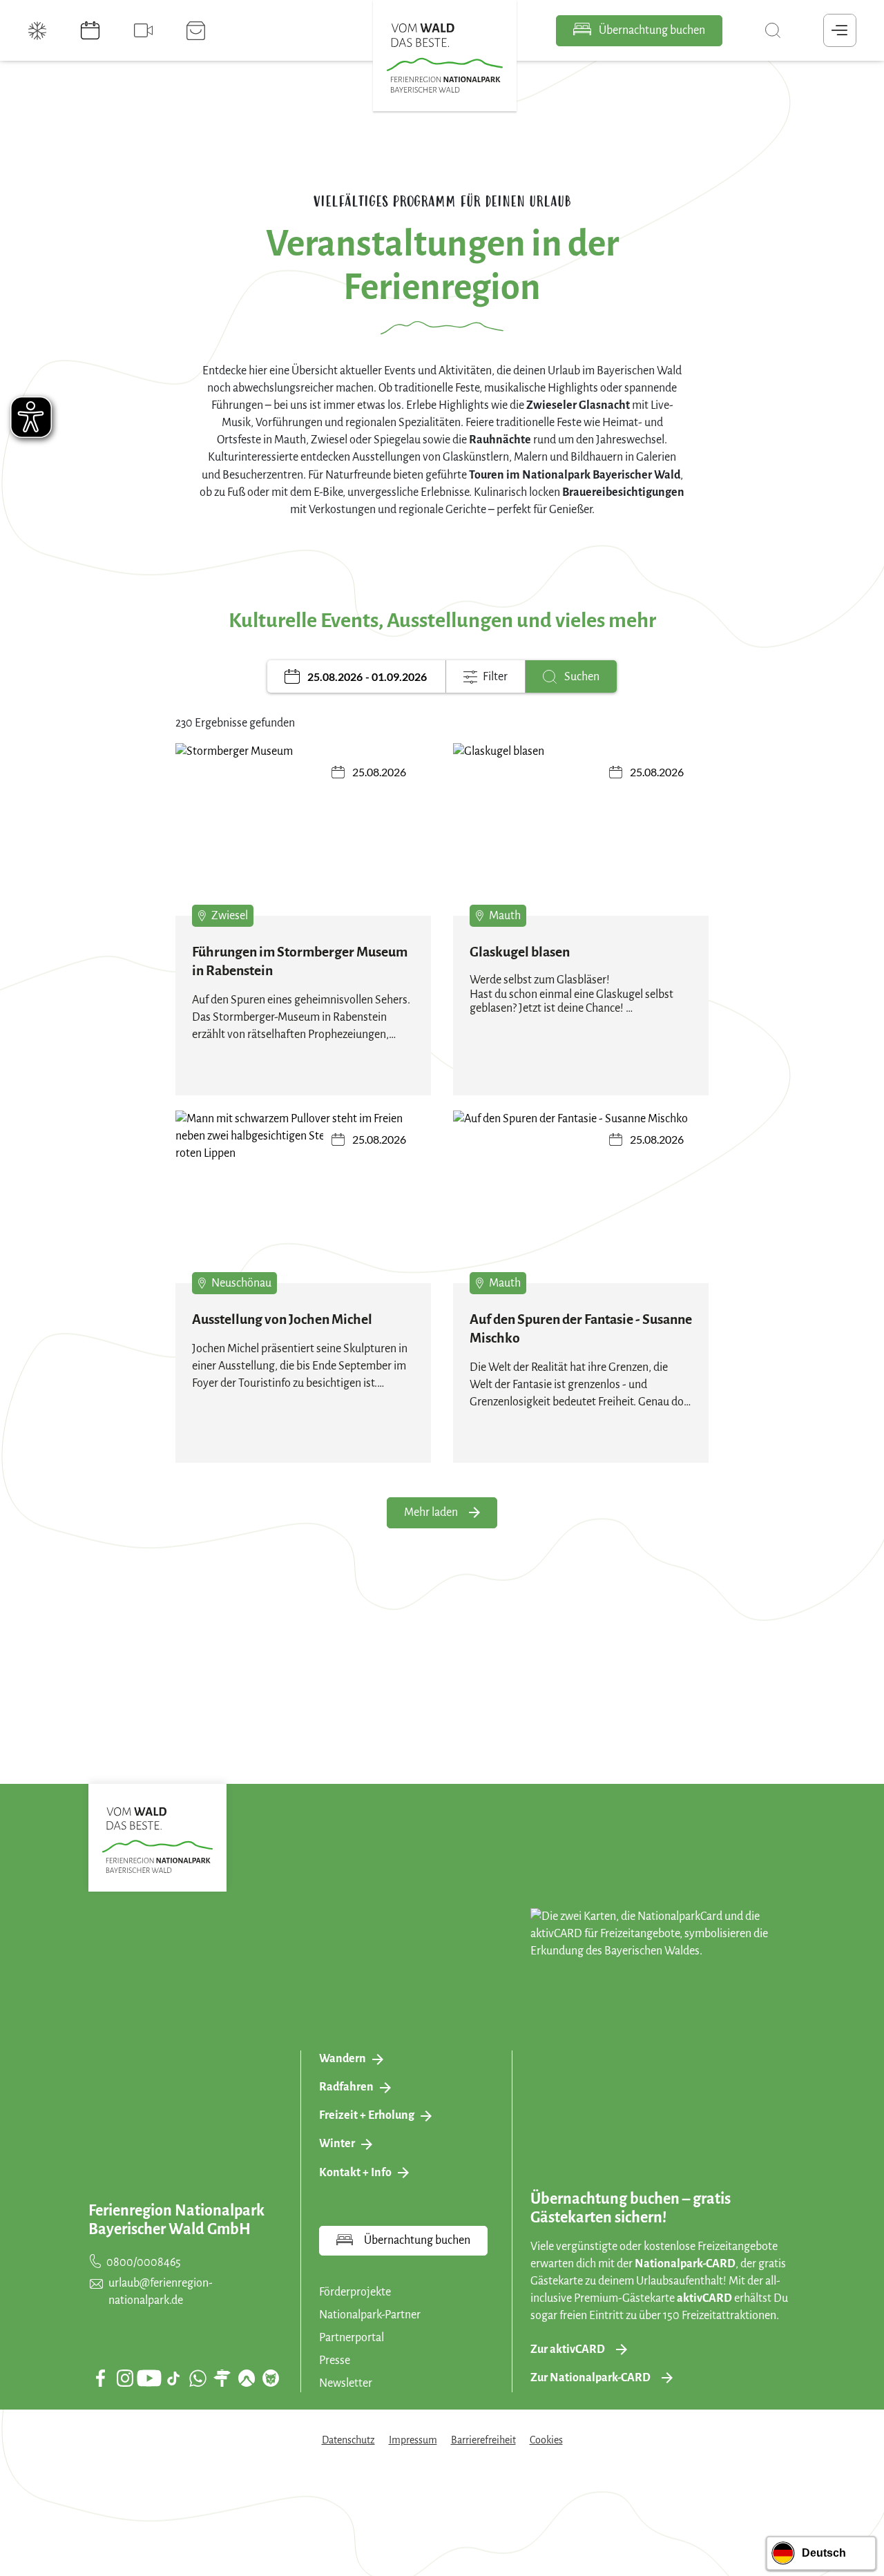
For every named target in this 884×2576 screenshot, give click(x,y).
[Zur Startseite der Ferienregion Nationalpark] (445, 58)
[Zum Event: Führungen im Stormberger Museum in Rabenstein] (303, 839)
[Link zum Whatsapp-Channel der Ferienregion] (198, 2378)
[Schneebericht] (39, 30)
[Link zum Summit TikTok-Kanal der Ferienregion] (173, 2378)
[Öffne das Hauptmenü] (840, 30)
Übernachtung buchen (651, 30)
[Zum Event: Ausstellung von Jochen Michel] (303, 1207)
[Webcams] (145, 30)
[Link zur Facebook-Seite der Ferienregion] (100, 2378)
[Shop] (198, 30)
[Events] (92, 30)
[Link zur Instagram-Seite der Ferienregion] (125, 2378)
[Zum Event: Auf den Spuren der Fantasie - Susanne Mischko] (581, 1207)
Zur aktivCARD (568, 2349)
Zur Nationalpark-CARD (590, 2378)
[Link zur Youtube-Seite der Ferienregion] (149, 2378)
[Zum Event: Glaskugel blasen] (581, 839)
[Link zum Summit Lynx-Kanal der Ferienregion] (271, 2378)
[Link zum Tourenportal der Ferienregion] (222, 2378)
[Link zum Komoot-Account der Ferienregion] (247, 2378)
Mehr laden (431, 1512)
